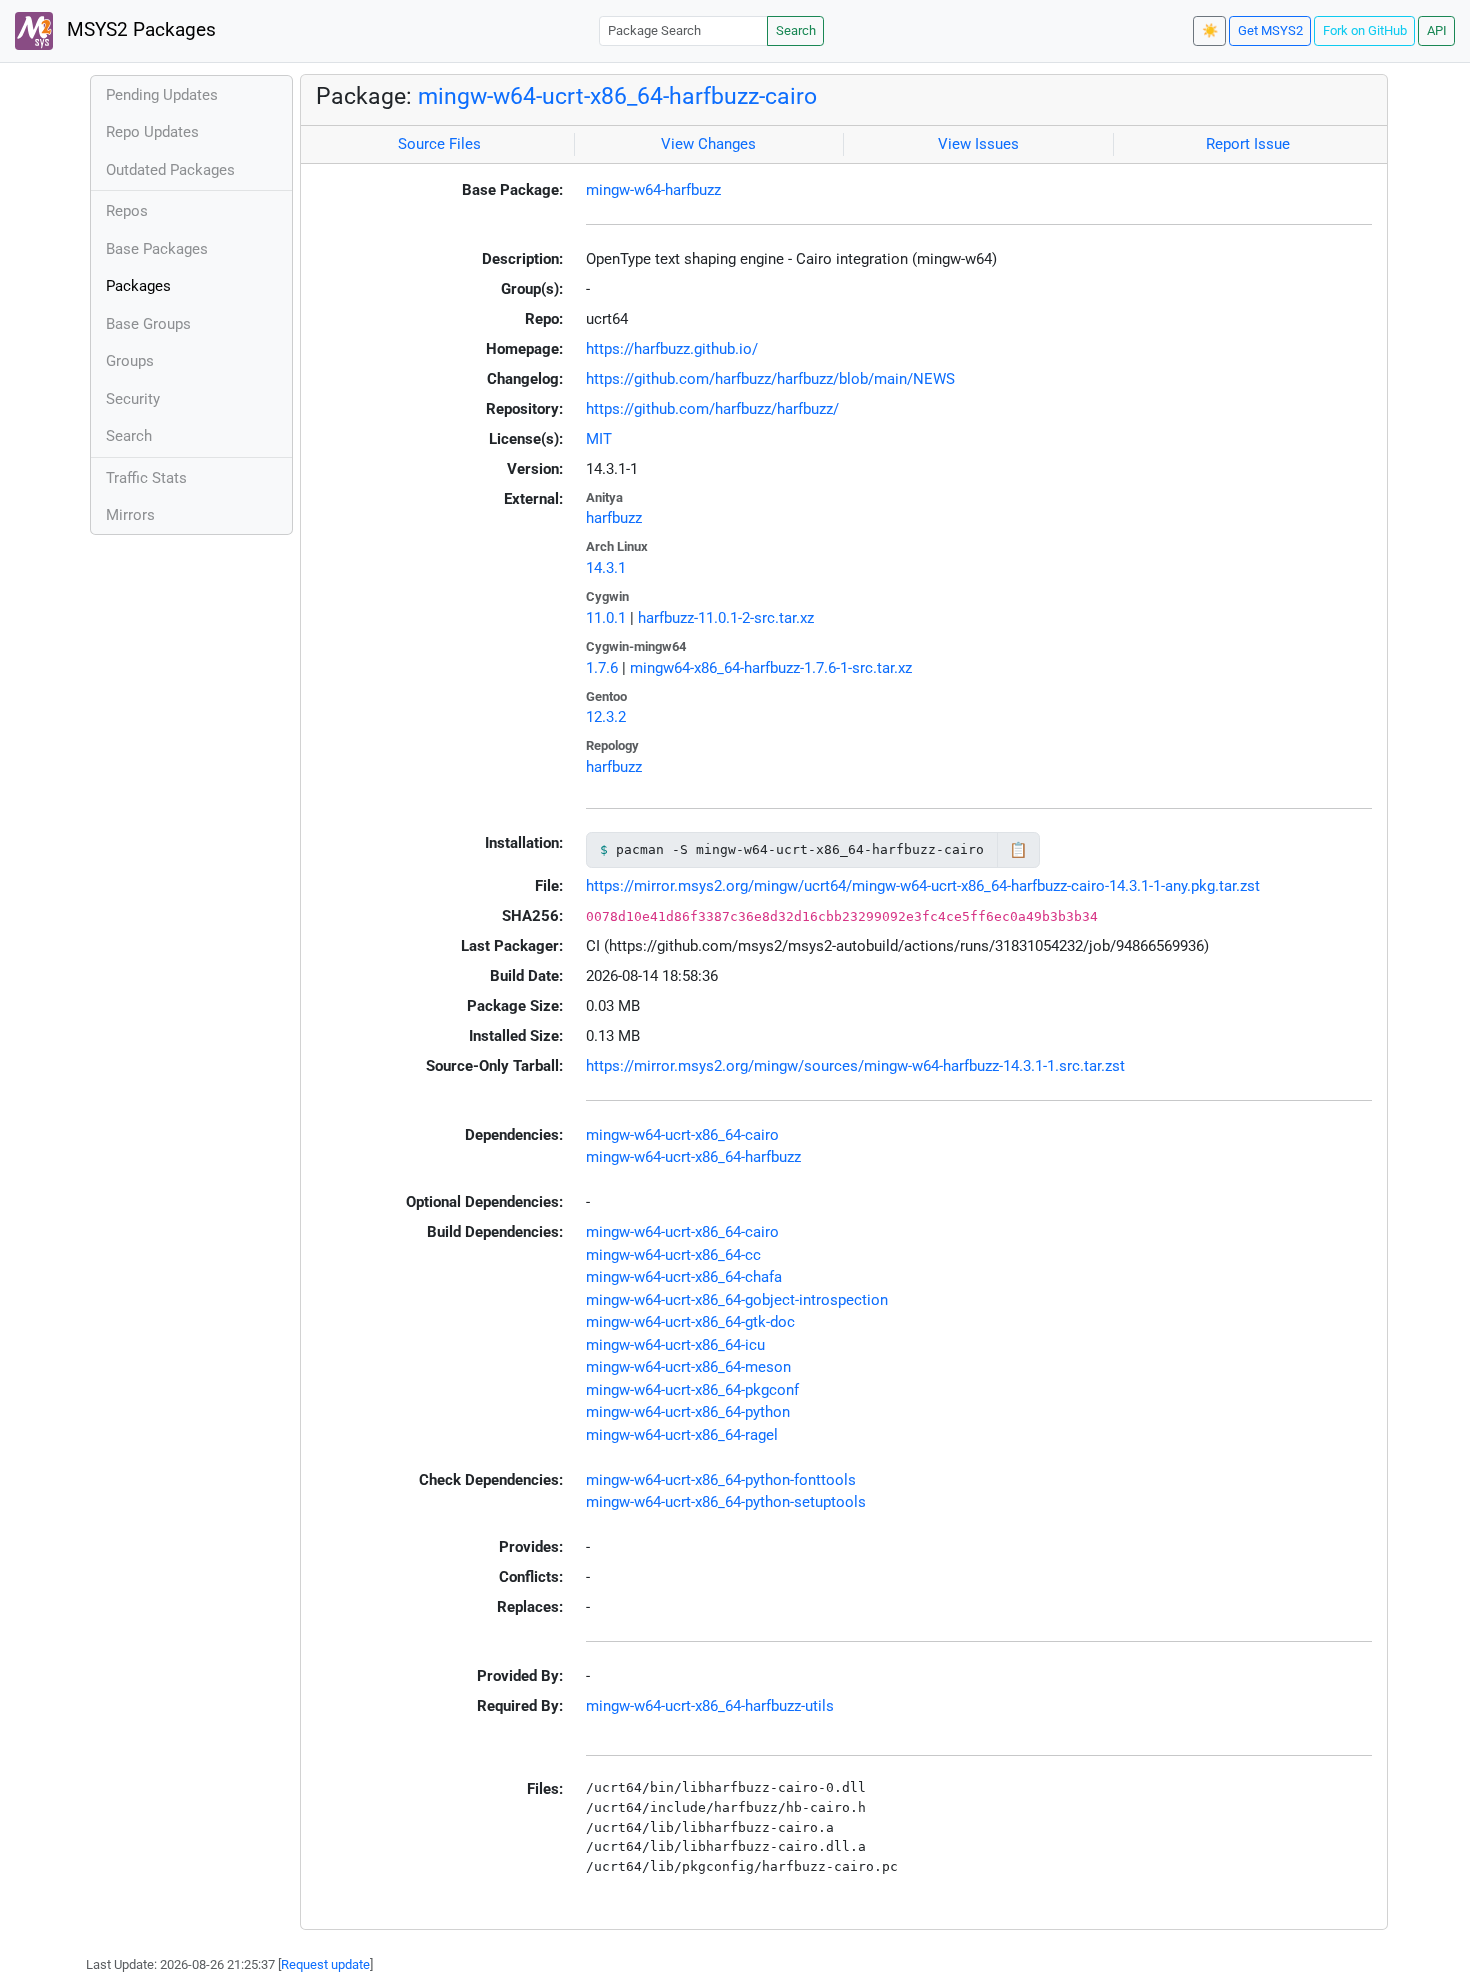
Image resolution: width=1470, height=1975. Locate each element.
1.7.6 (602, 668)
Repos (127, 211)
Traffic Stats (146, 478)
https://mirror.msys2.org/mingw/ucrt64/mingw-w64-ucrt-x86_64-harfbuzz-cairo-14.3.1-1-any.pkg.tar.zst (923, 886)
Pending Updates (162, 95)
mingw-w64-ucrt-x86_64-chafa (684, 1277)
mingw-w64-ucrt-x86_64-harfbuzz (693, 1157)
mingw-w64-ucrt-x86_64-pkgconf (692, 1390)
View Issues (978, 144)
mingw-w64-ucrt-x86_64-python (688, 1412)
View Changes (708, 144)
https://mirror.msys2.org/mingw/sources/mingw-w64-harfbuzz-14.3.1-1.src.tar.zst (855, 1066)
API (1437, 30)
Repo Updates (152, 132)
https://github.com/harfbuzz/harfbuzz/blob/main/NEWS (770, 379)
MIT (599, 439)
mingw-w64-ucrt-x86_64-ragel (682, 1435)
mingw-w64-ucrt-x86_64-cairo (682, 1135)
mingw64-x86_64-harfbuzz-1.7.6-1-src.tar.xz (771, 668)
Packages (138, 286)
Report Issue (1248, 144)
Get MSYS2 (1270, 30)
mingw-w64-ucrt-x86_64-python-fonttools (721, 1480)
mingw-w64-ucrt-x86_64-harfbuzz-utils (710, 1706)
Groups (130, 361)
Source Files (439, 144)
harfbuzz (614, 518)
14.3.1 (606, 568)
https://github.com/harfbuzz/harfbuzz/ (712, 409)
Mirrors (130, 515)
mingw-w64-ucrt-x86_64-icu (675, 1345)
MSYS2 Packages (139, 30)
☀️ (1210, 30)
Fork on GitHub (1365, 30)
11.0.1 (606, 618)
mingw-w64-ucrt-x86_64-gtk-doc (690, 1322)
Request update (325, 1964)
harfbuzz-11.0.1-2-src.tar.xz (726, 618)
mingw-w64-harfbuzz (653, 190)
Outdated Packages (170, 170)
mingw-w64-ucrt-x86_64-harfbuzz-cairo (617, 96)
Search (796, 30)
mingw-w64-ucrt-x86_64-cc (673, 1255)
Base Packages (157, 249)
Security (133, 399)
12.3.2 (606, 717)
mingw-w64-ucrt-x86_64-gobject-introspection (737, 1300)
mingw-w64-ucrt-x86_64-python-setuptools (726, 1502)
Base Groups (148, 324)
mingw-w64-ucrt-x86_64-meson (688, 1367)
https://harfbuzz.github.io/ (672, 349)
